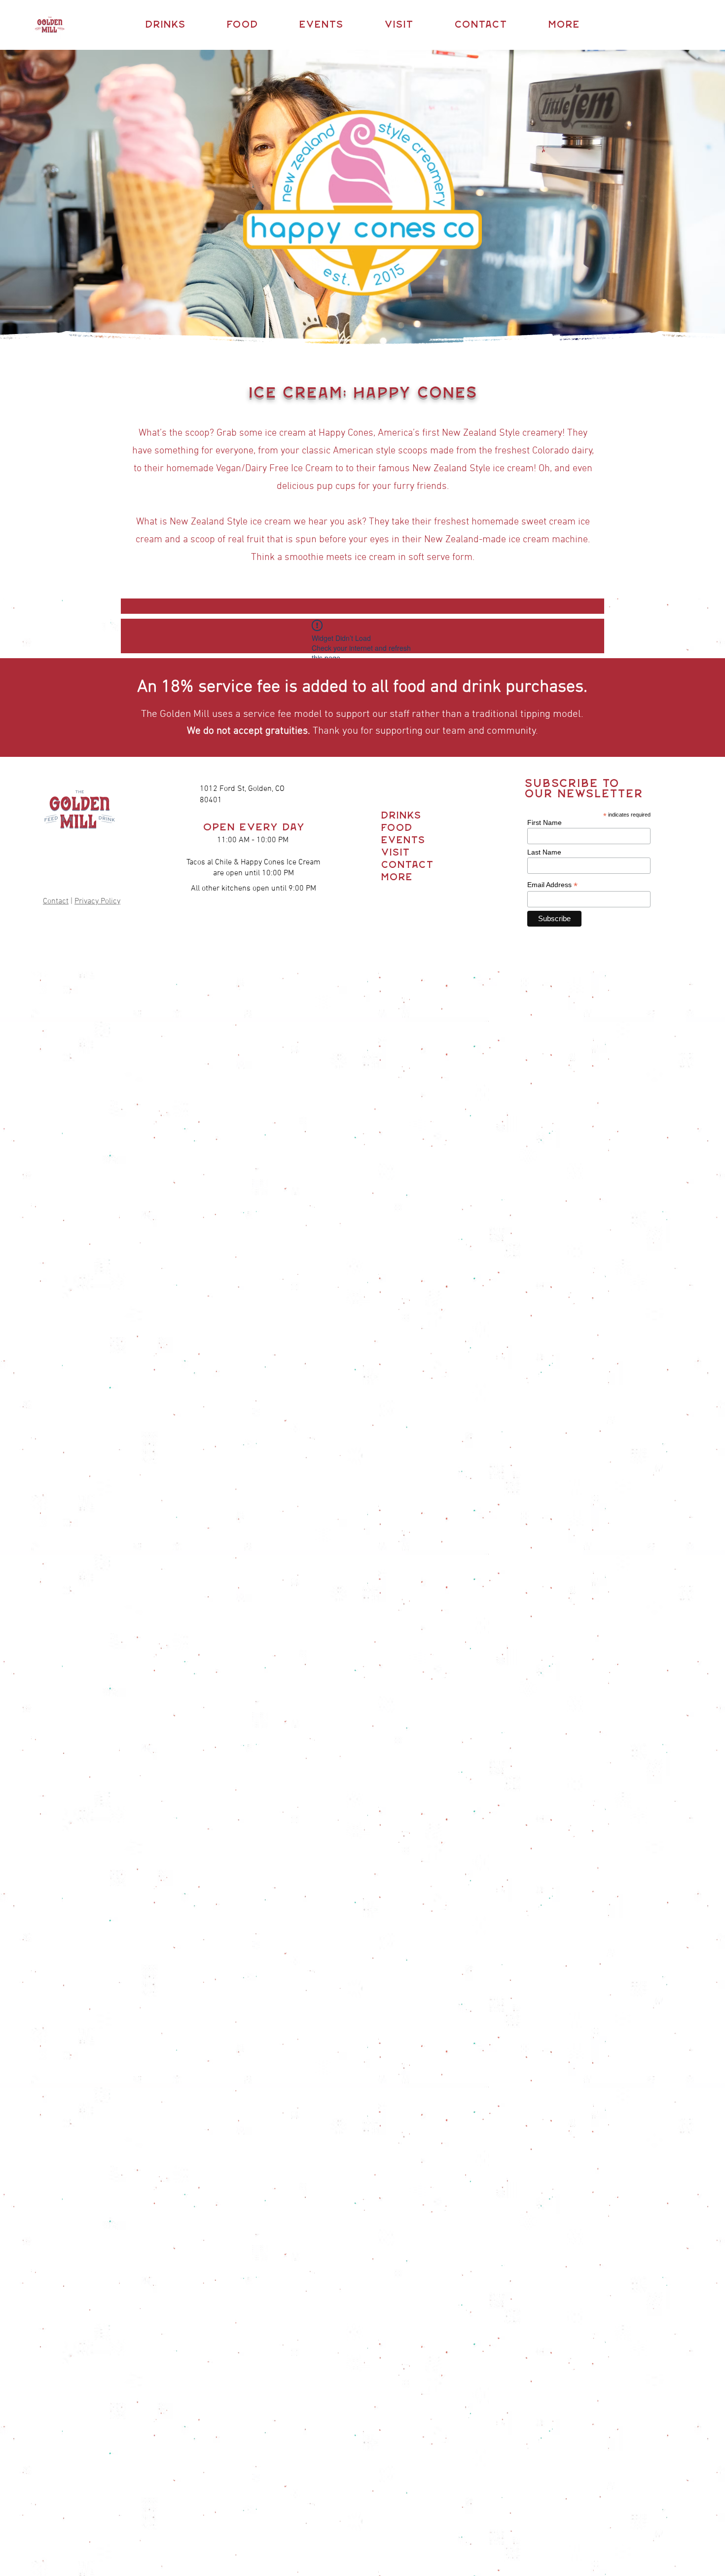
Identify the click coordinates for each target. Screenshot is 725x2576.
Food (397, 828)
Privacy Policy (97, 901)
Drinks (399, 816)
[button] (165, 25)
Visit (395, 853)
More (397, 877)
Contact (56, 901)
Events (399, 840)
